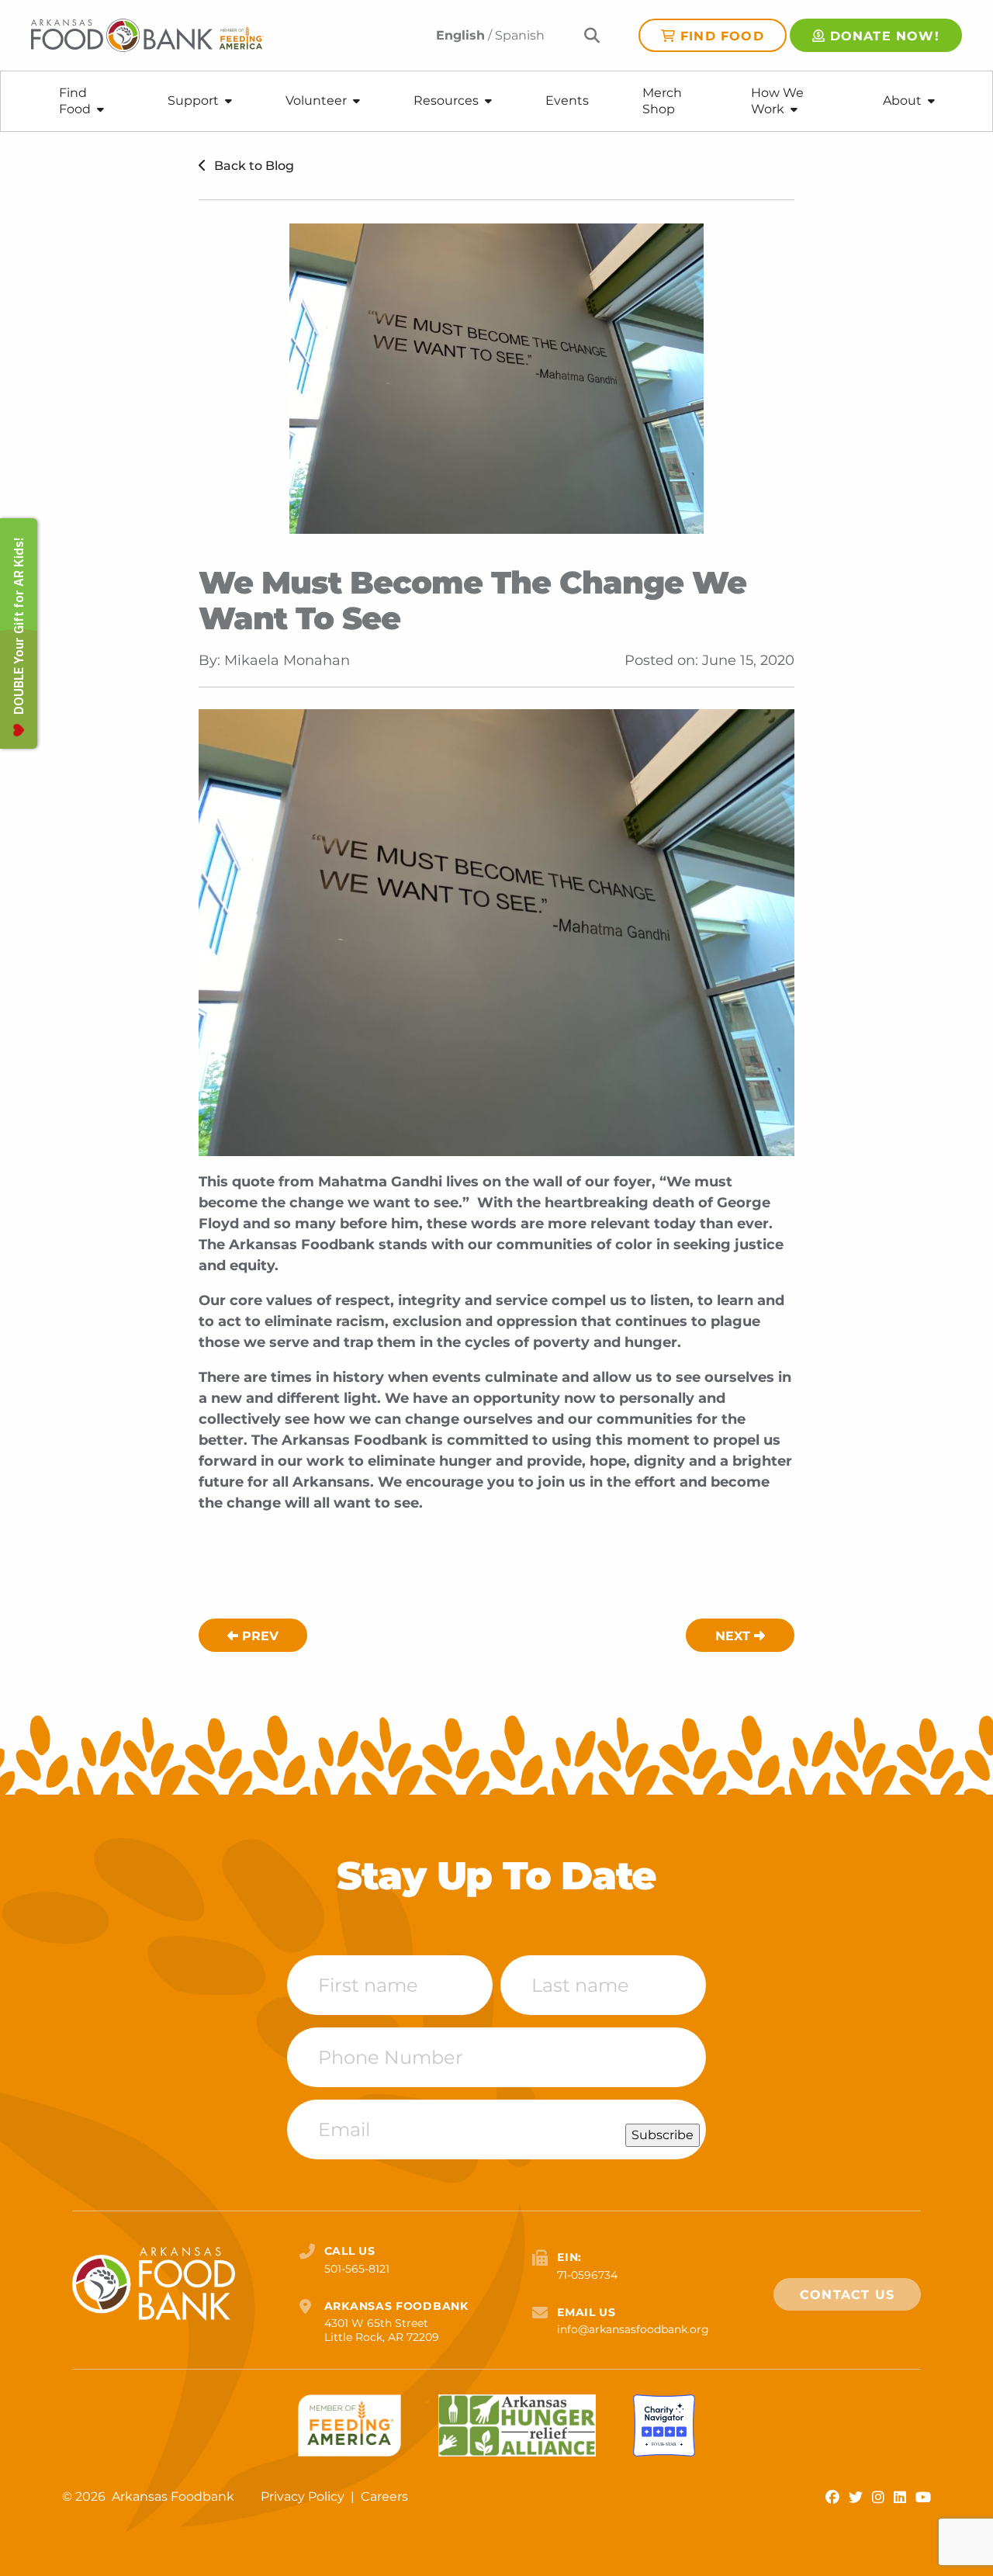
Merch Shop (662, 101)
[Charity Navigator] (664, 2425)
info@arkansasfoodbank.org (633, 2329)
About (902, 100)
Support (193, 100)
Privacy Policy (304, 2496)
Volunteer (316, 100)
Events (567, 100)
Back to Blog (253, 166)
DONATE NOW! (885, 36)
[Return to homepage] (147, 35)
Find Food (722, 36)
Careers (384, 2496)
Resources (446, 100)
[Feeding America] (349, 2425)
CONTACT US (847, 2295)
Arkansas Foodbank (173, 2496)
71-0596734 (587, 2275)
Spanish (520, 35)
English (460, 35)
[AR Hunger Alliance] (517, 2425)
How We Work (777, 101)
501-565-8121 (357, 2269)
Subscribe (663, 2135)
